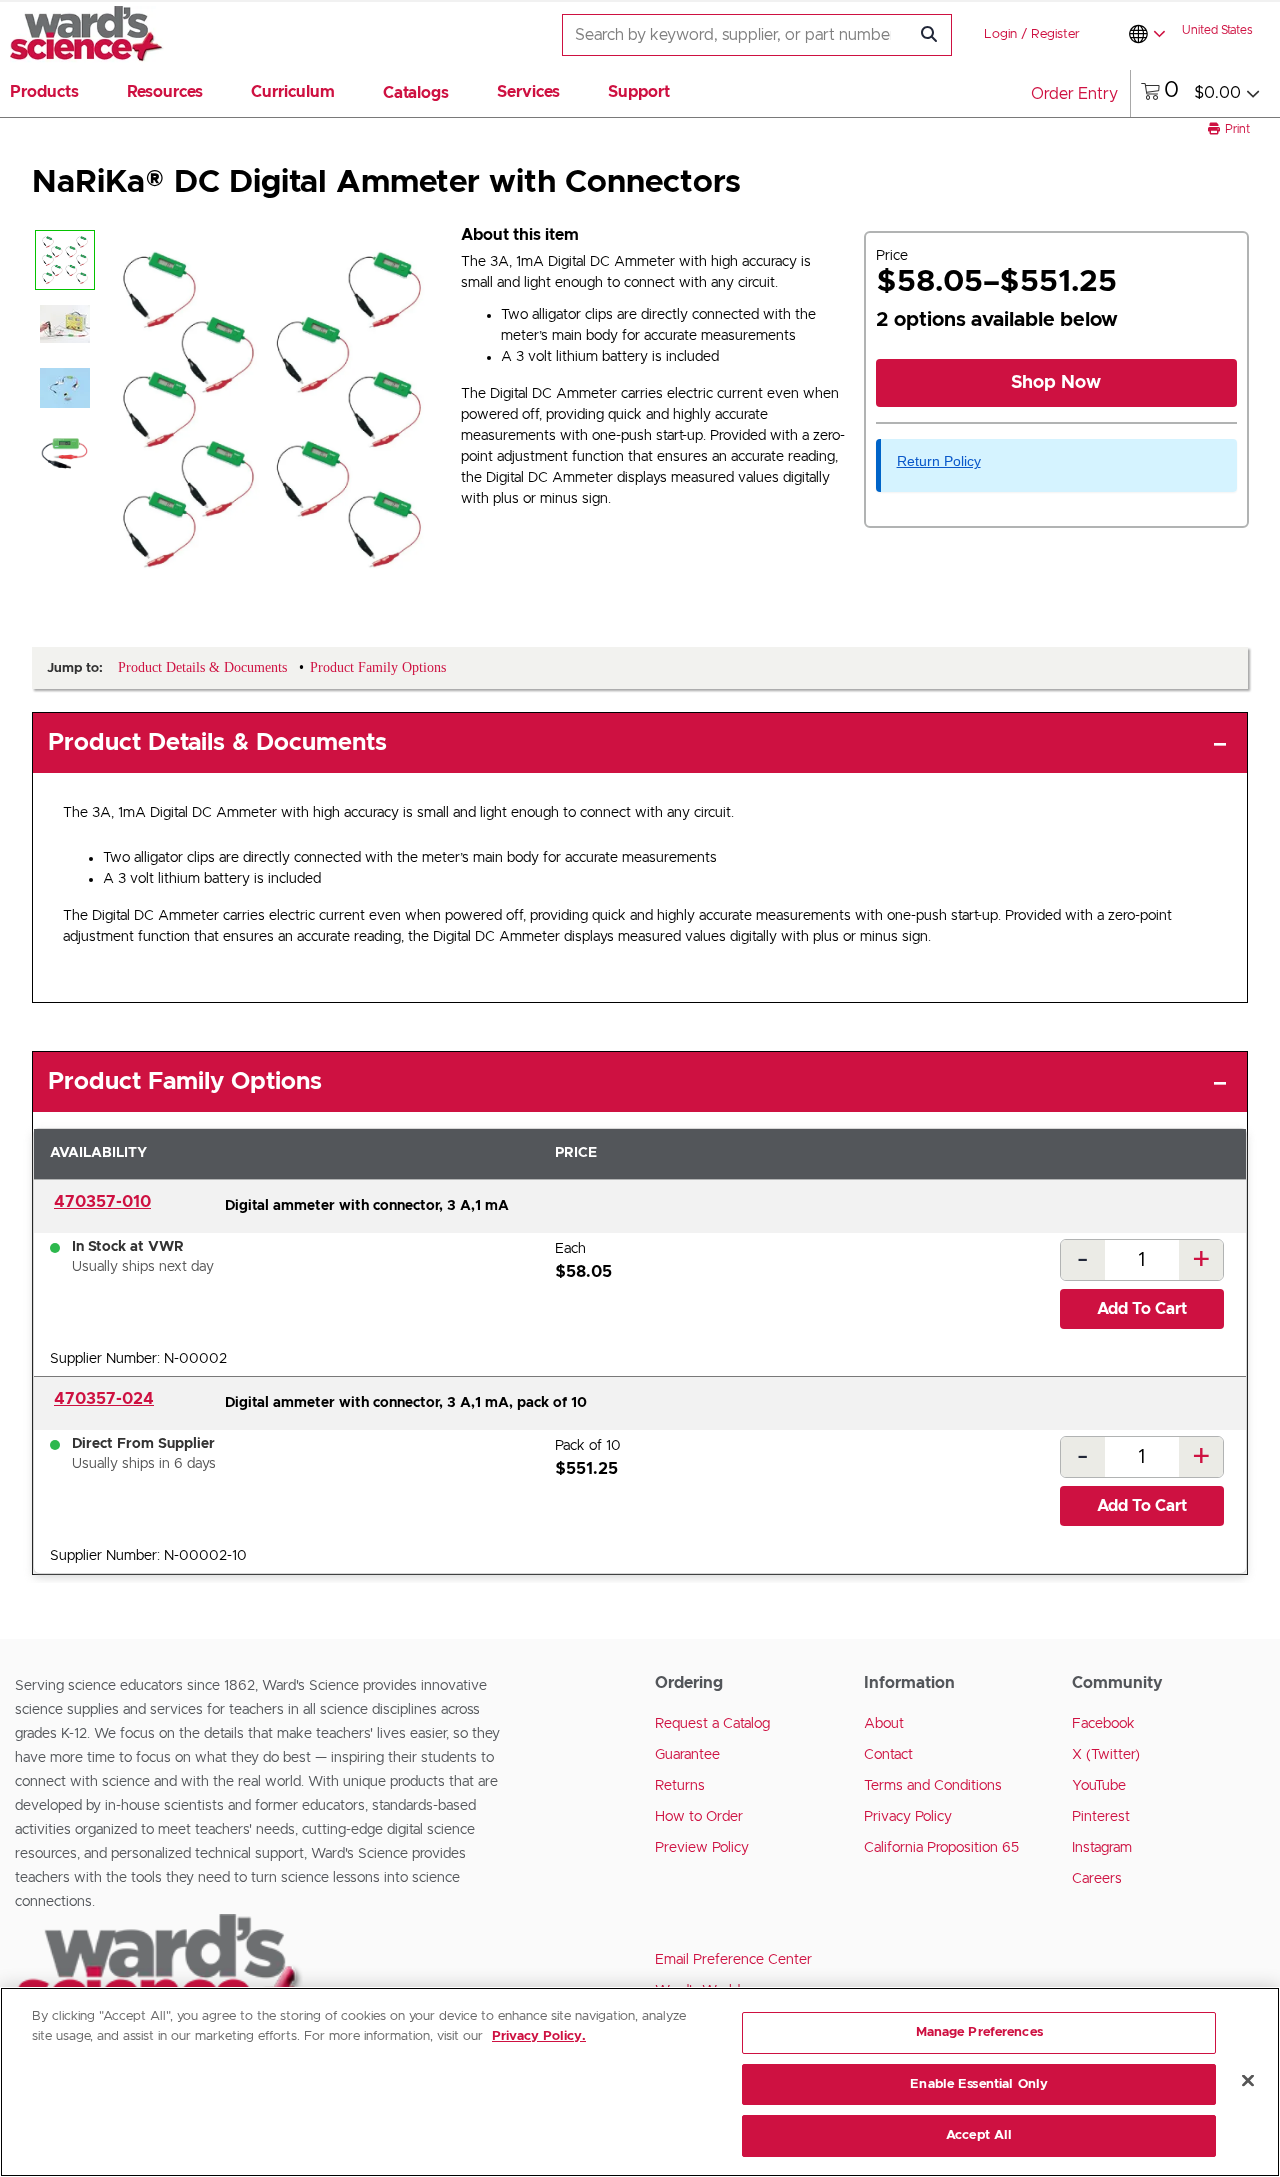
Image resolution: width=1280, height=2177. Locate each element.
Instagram (1102, 1848)
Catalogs (416, 93)
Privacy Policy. (539, 2036)
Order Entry (1074, 94)
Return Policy (939, 461)
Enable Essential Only (979, 2084)
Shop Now (1056, 383)
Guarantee (687, 1755)
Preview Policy (702, 1848)
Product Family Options (185, 1082)
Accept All (979, 2135)
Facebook (1103, 1724)
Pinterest (1101, 1817)
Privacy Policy (908, 1817)
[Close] (1248, 2081)
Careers (1097, 1879)
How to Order (699, 1817)
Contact (888, 1755)
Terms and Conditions (933, 1786)
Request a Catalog (712, 1724)
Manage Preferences (979, 2032)
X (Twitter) (1106, 1755)
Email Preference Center (733, 1960)
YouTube (1099, 1786)
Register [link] (1055, 34)
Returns (680, 1786)
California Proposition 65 (941, 1848)
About (884, 1724)
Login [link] (1000, 34)
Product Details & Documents (217, 743)
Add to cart (1142, 1309)
